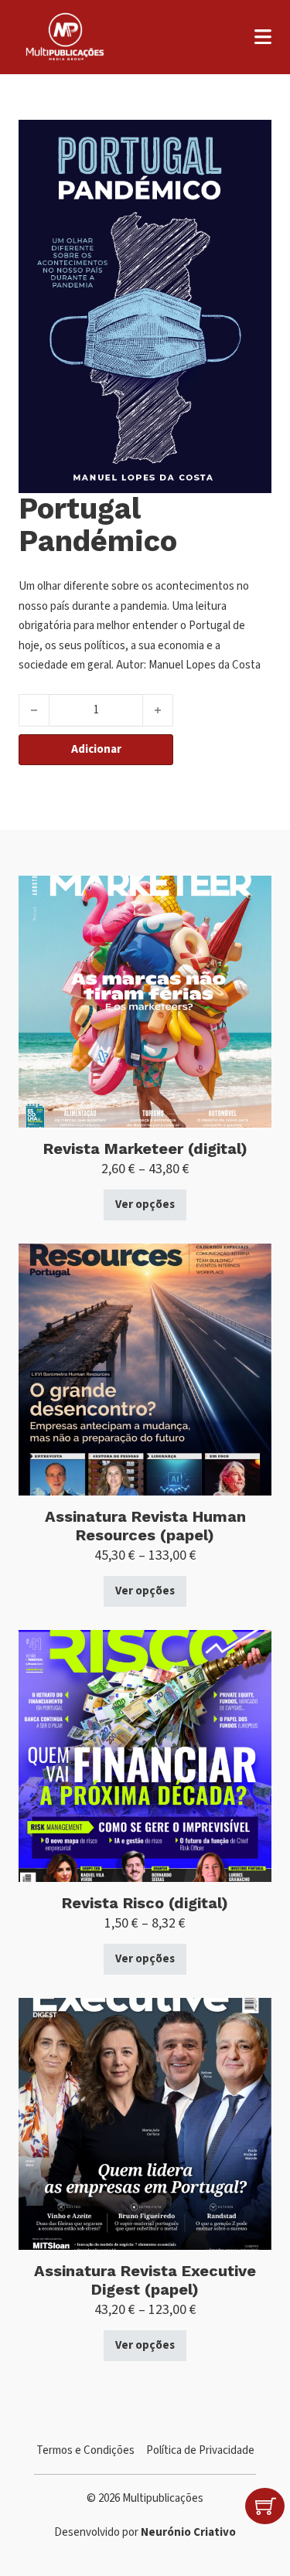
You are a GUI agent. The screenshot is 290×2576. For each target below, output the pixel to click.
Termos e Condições (85, 2450)
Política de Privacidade (200, 2450)
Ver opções (145, 1205)
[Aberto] (263, 37)
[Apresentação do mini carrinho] (266, 2506)
